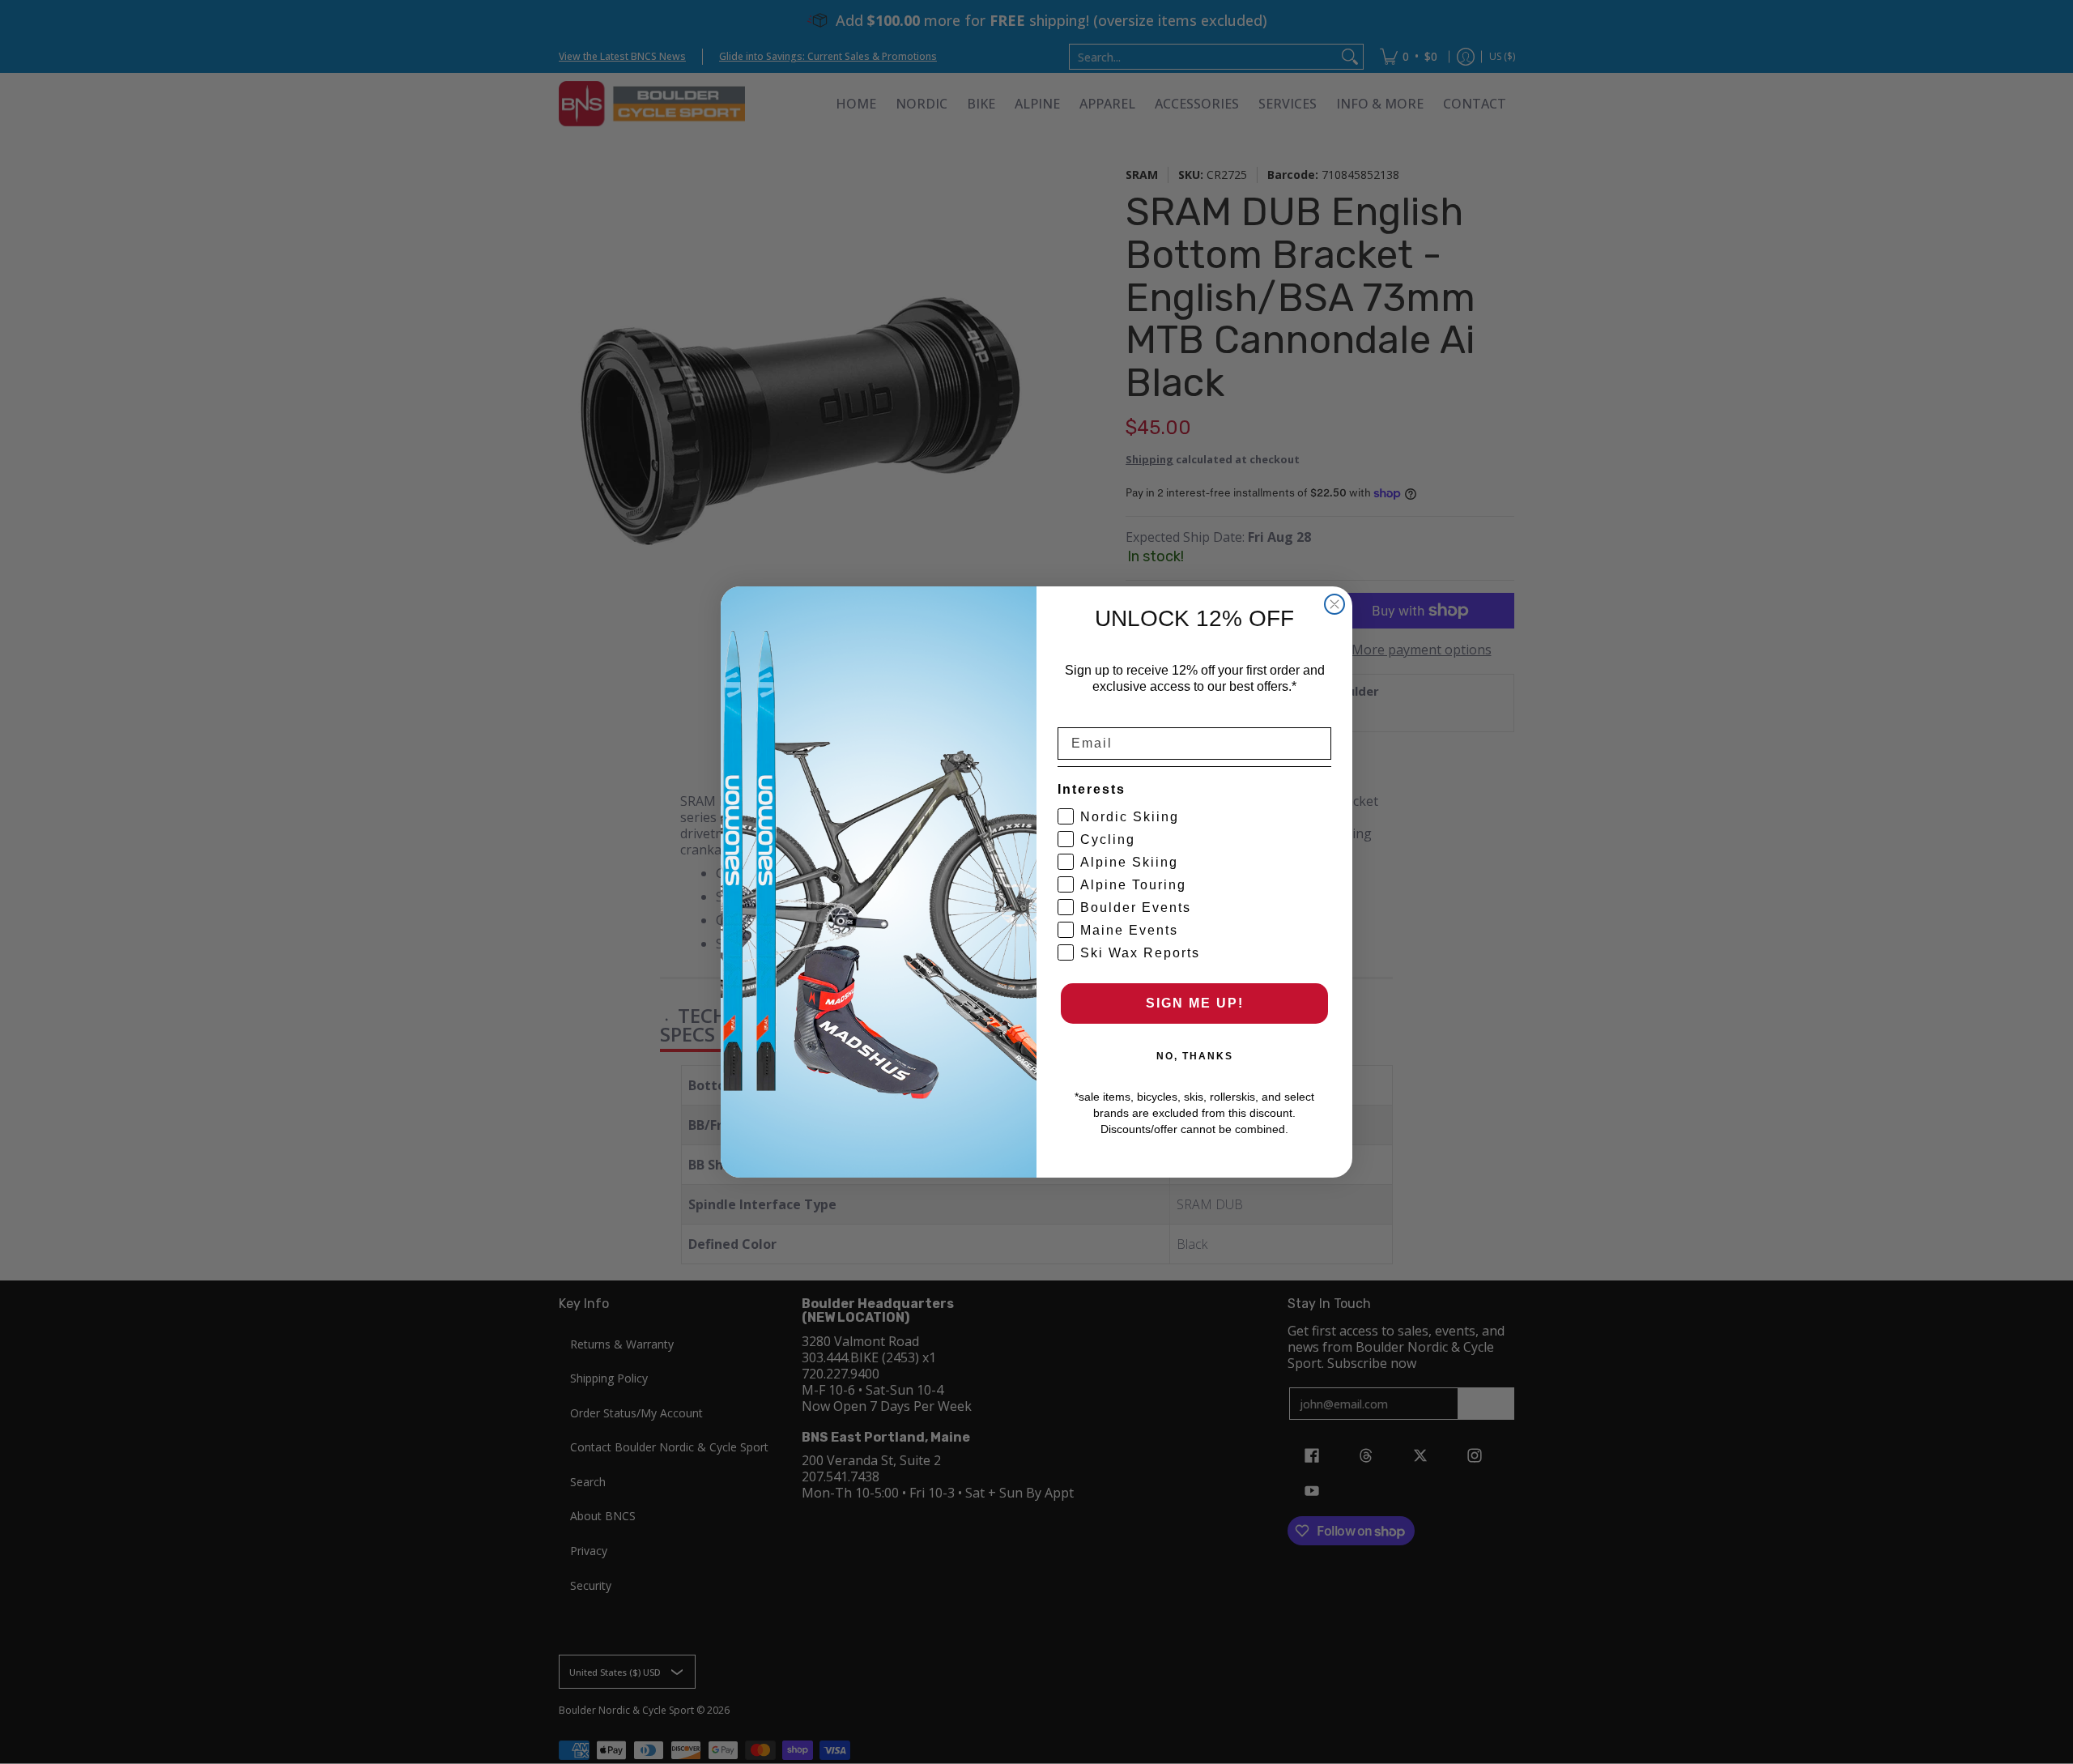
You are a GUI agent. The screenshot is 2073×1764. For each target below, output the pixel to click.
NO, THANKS (1195, 1056)
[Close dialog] (1334, 604)
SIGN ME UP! (1195, 1003)
